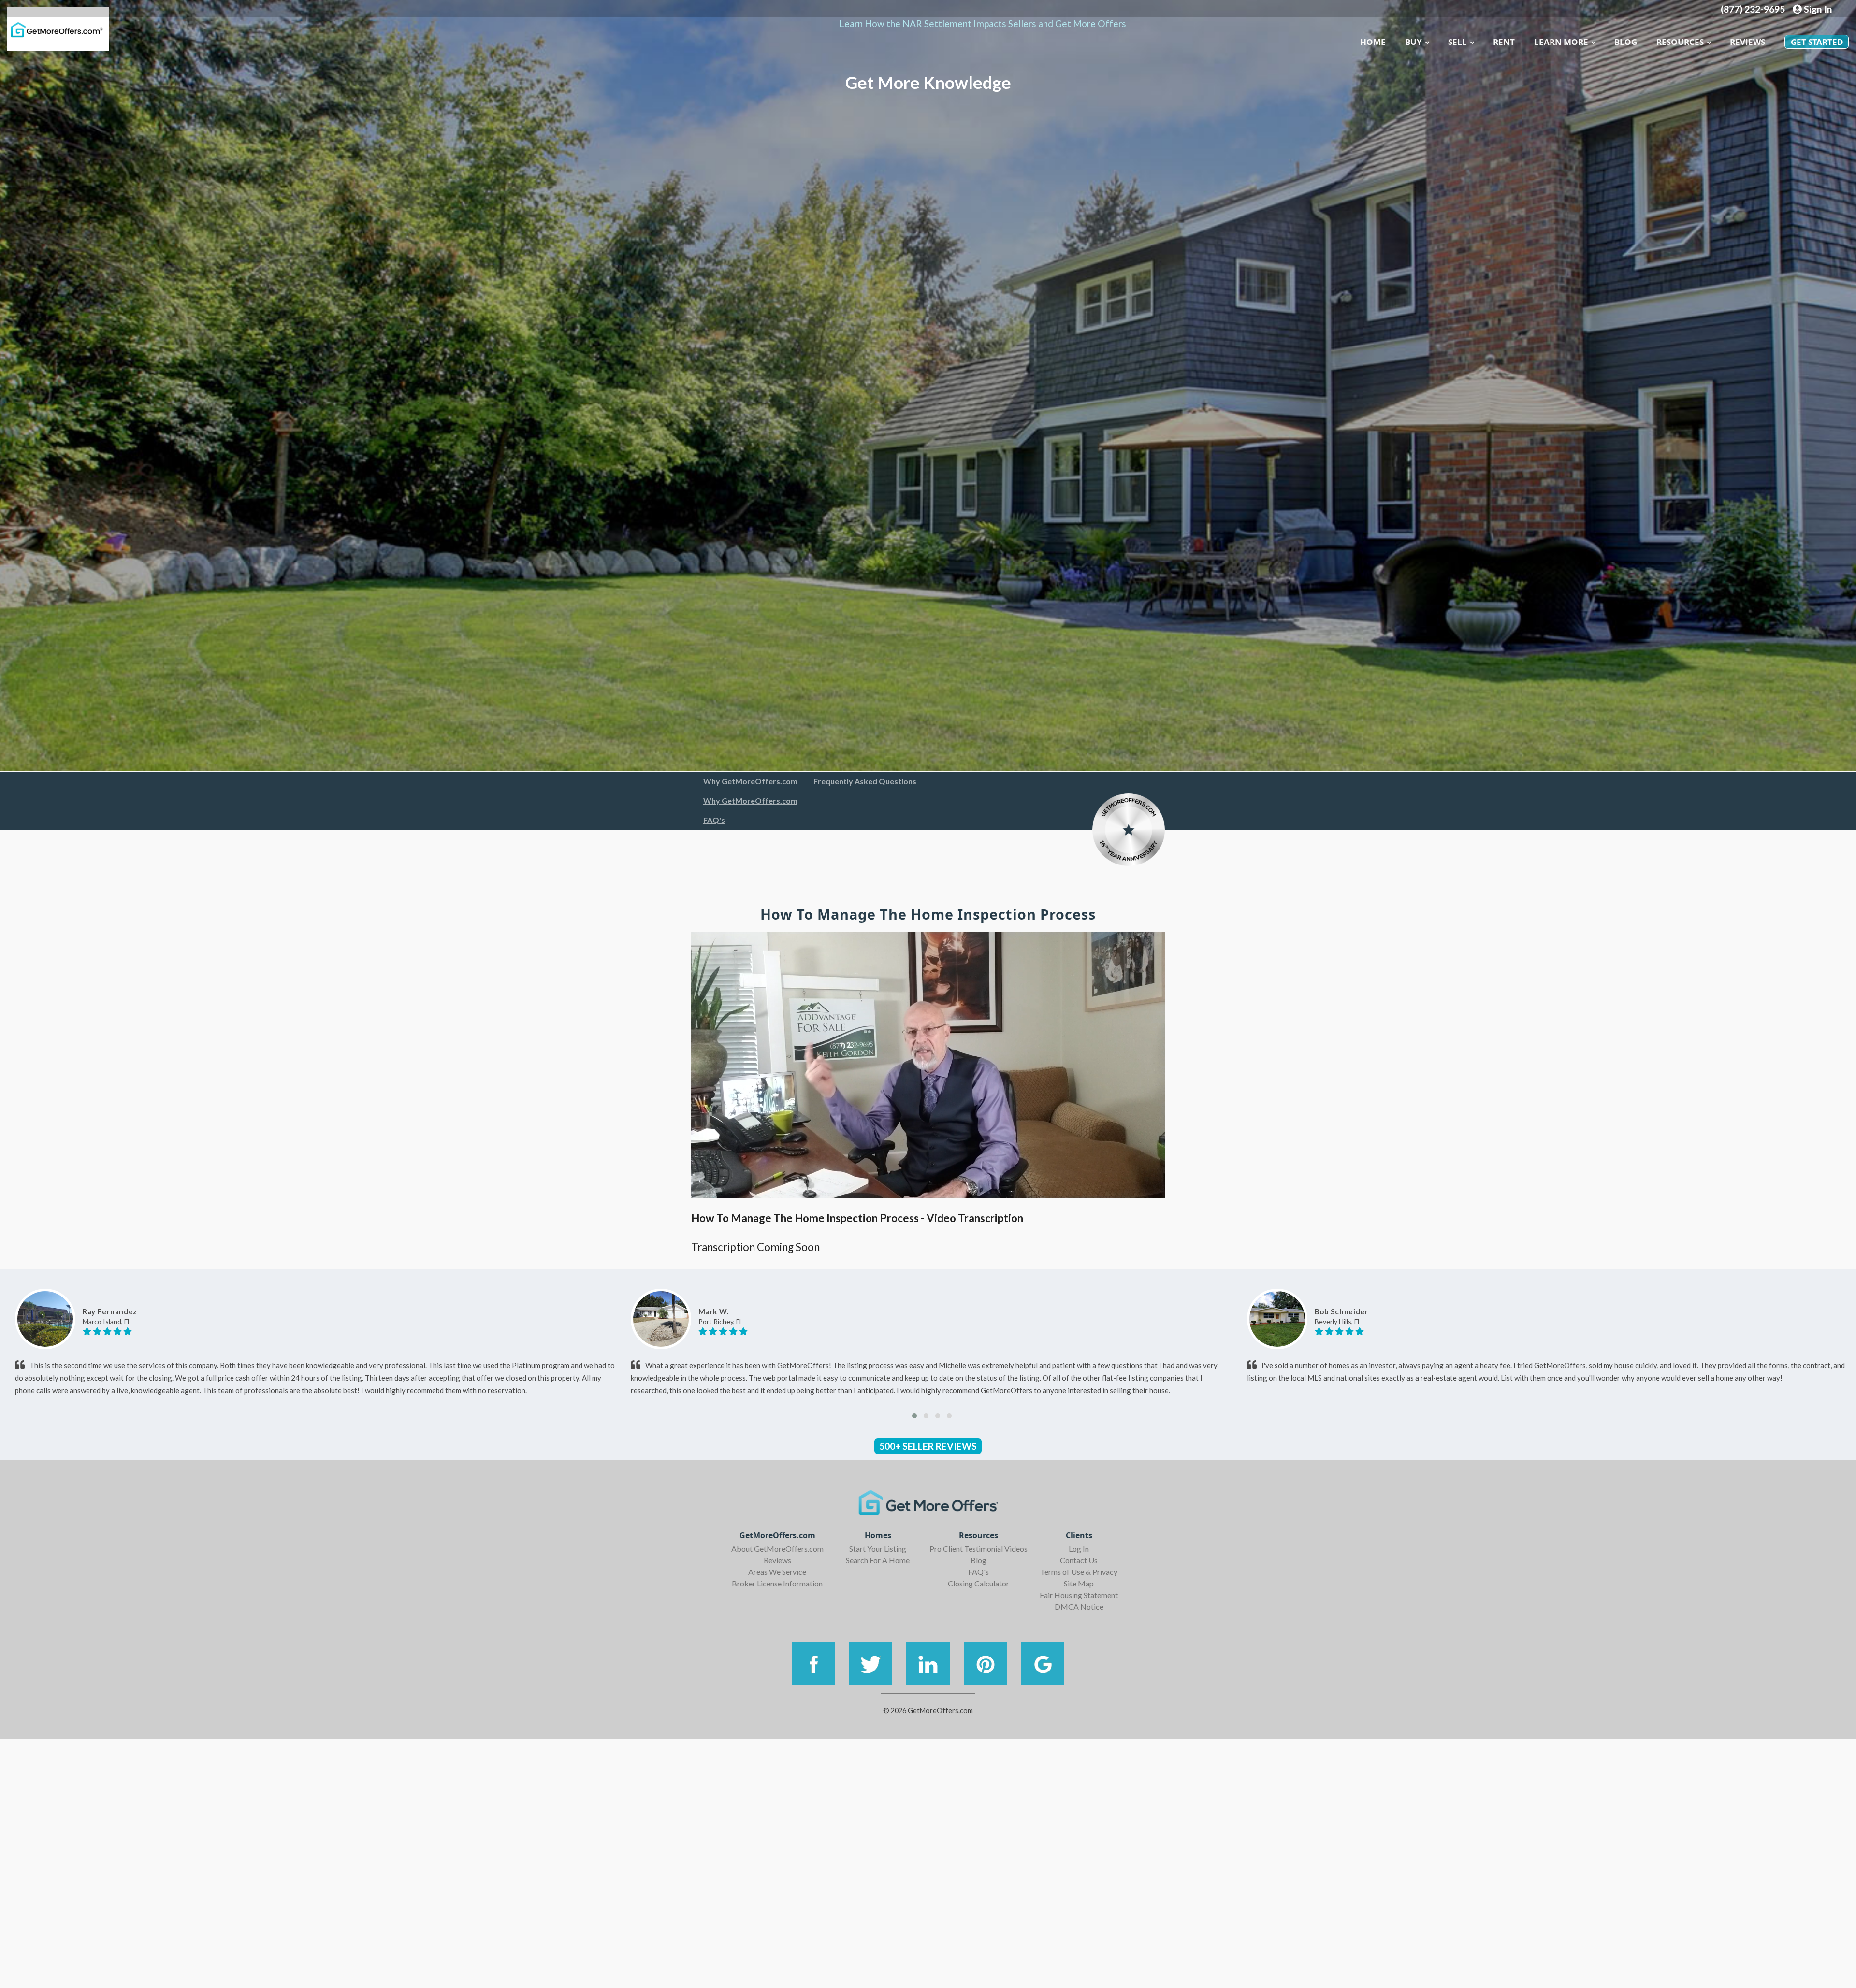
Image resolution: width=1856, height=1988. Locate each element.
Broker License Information (777, 1583)
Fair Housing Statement (1079, 1595)
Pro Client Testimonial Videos (979, 1549)
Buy (1414, 42)
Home (1373, 42)
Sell (1457, 42)
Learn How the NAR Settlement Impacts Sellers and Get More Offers (983, 23)
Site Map (1079, 1583)
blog (1626, 42)
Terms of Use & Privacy (1079, 1572)
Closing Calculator (979, 1583)
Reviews (1747, 42)
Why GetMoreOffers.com (750, 781)
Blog (979, 1560)
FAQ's (714, 820)
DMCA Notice (1079, 1606)
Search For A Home (878, 1560)
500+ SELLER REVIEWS (928, 1446)
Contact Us (1079, 1560)
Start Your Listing (878, 1549)
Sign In (1817, 9)
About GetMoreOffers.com (777, 1549)
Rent (1504, 42)
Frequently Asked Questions (865, 781)
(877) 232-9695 (1753, 9)
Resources (1680, 42)
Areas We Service (777, 1572)
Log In (1079, 1549)
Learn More (1561, 42)
